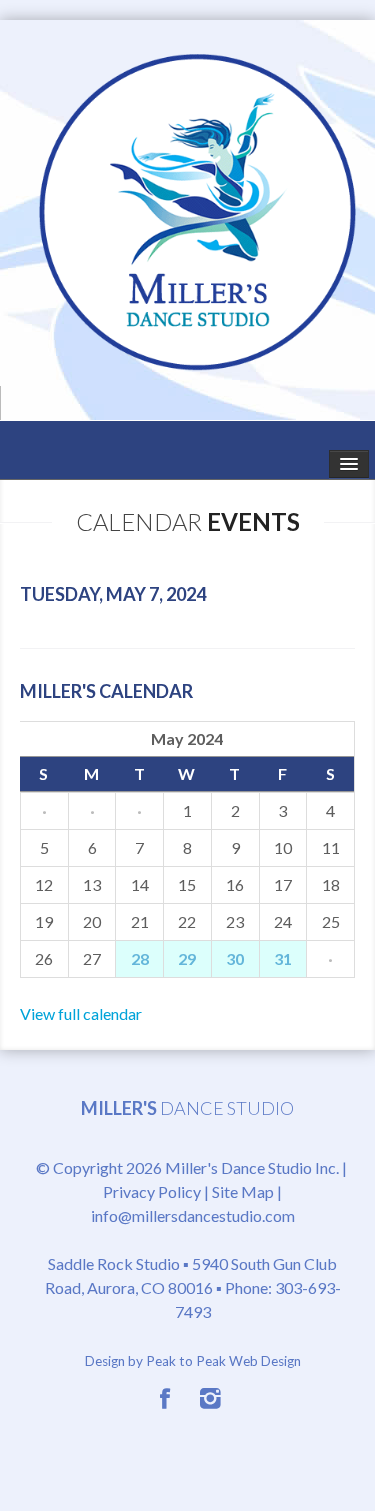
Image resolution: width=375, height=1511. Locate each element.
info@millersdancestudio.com (193, 1215)
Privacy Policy (152, 1191)
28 (140, 958)
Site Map (243, 1191)
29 (187, 958)
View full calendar (81, 1013)
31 (283, 958)
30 (235, 958)
